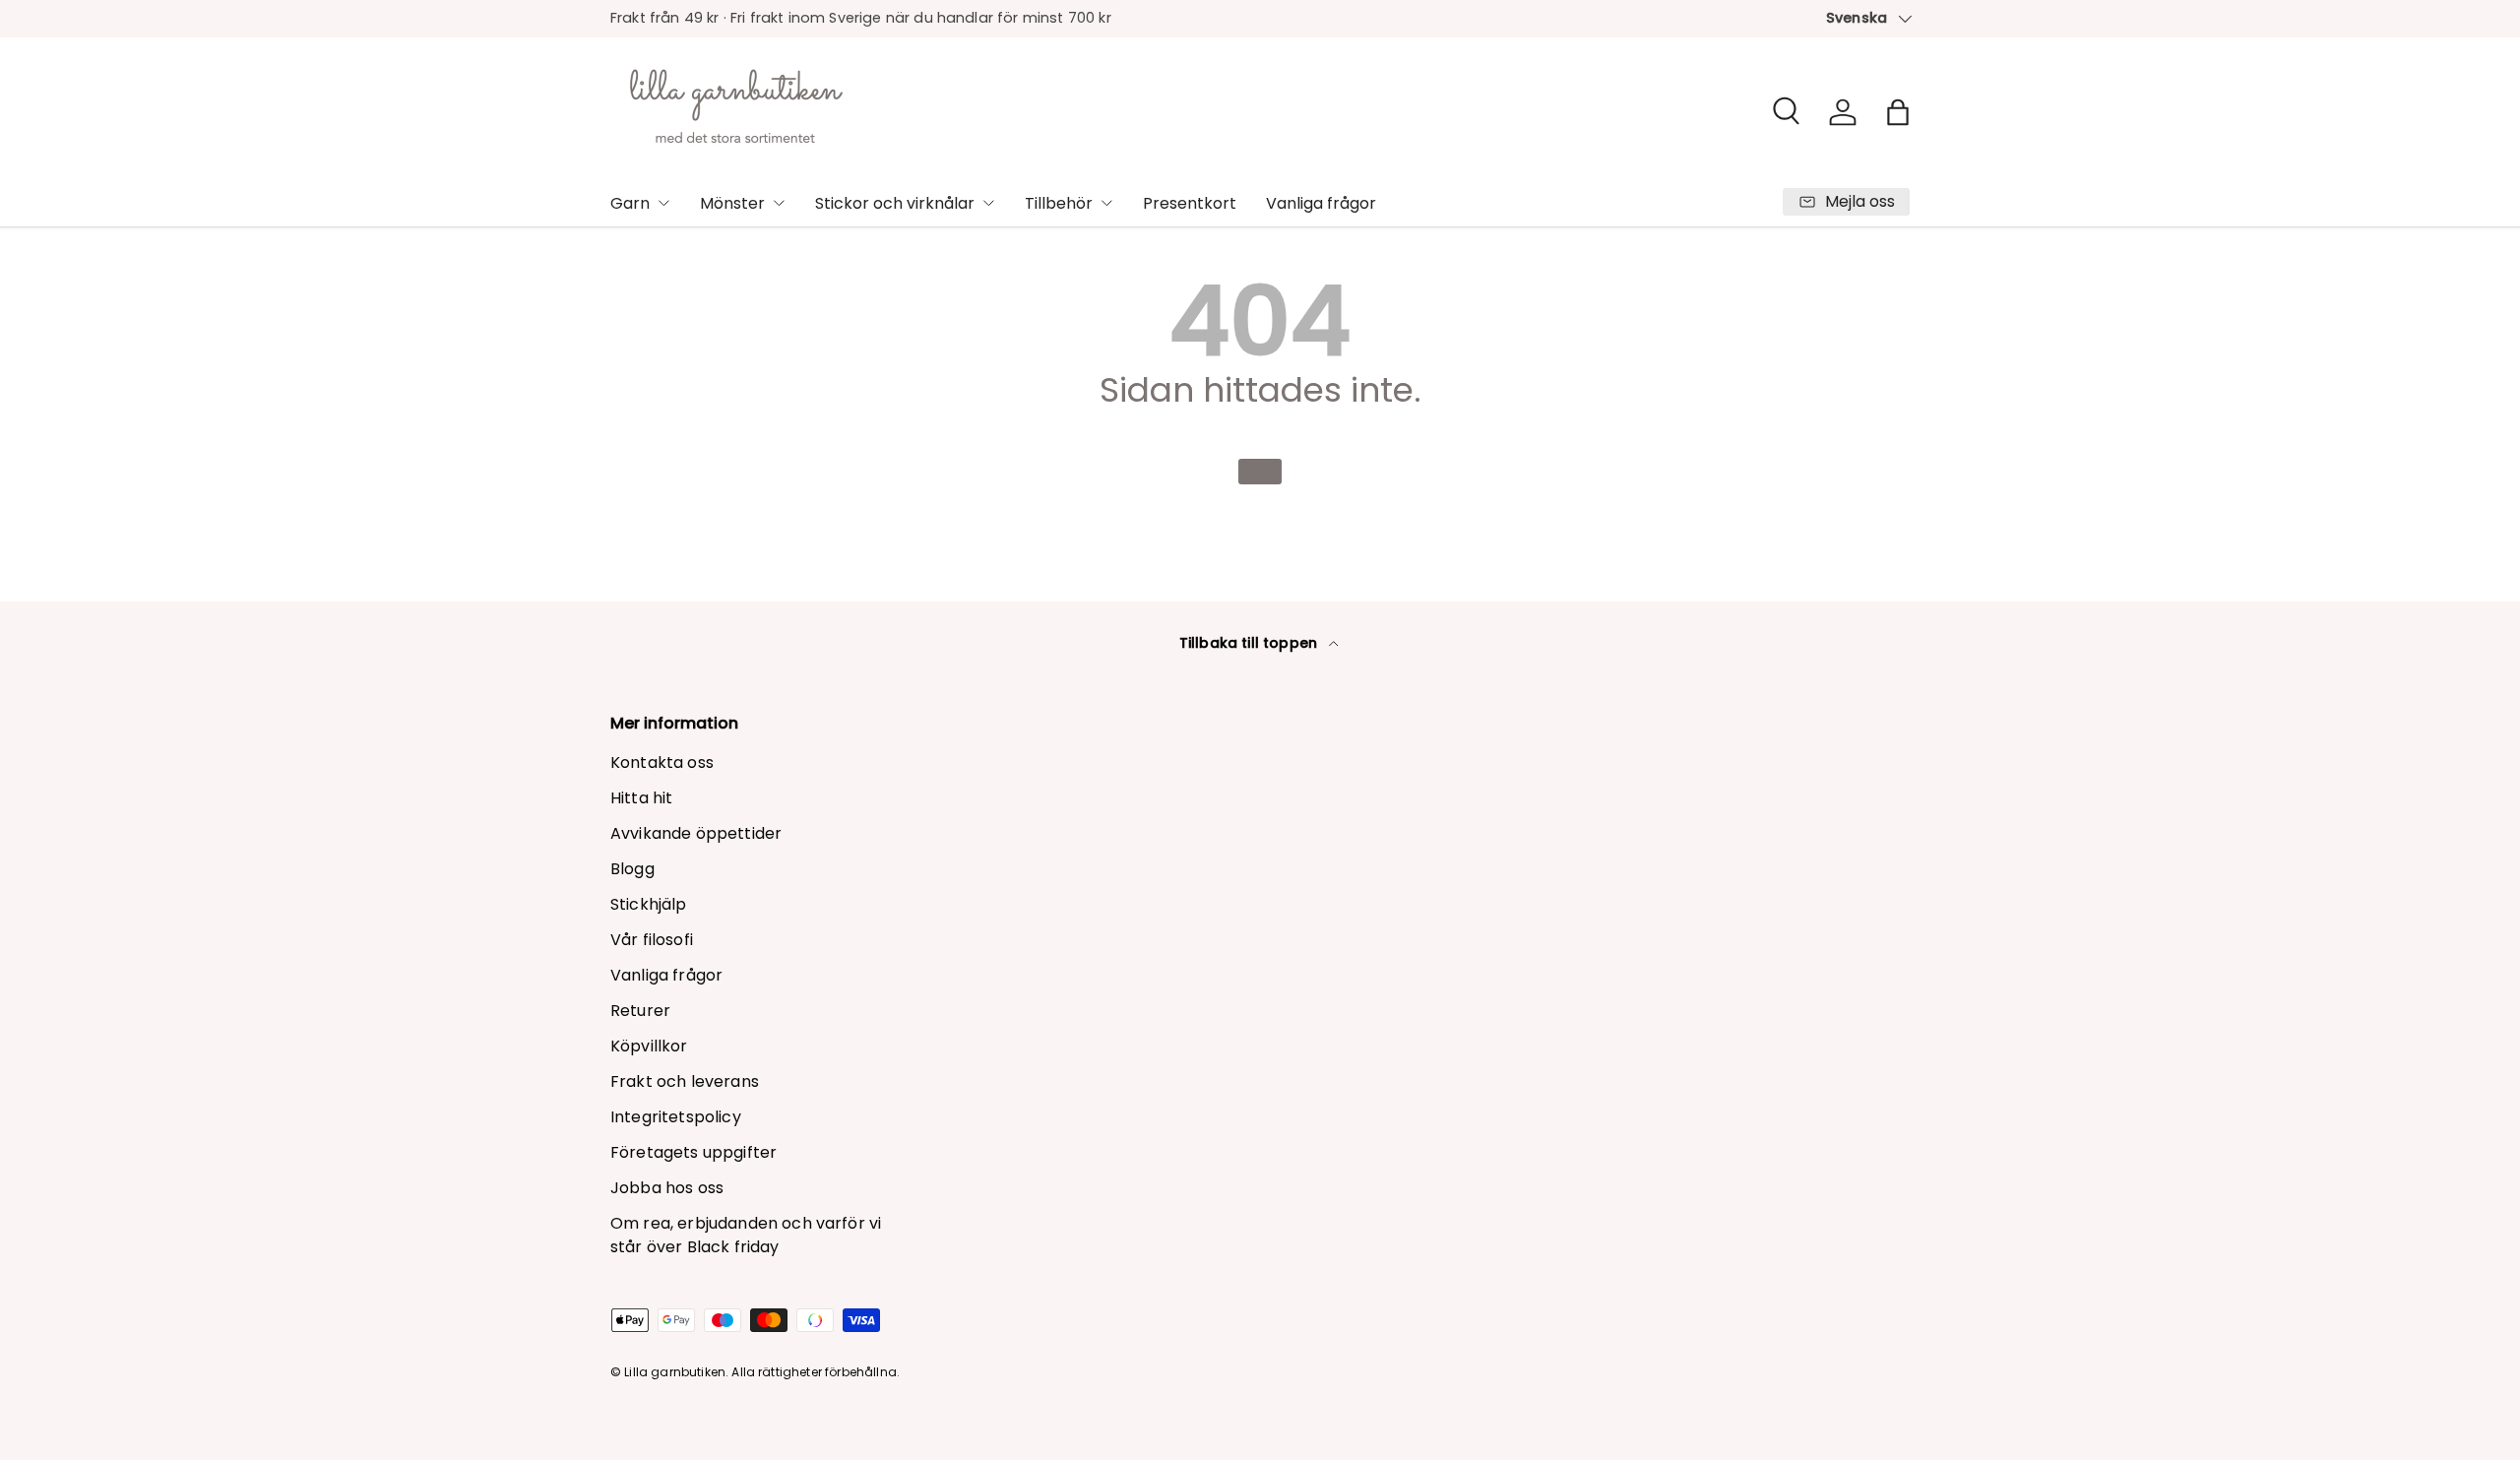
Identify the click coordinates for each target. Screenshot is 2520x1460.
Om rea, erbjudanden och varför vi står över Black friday (746, 1235)
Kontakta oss (662, 762)
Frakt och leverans (685, 1081)
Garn (630, 203)
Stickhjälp (649, 904)
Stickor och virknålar (895, 203)
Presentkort (1190, 203)
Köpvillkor (649, 1046)
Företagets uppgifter (693, 1152)
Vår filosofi (652, 940)
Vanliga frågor (1321, 203)
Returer (640, 1011)
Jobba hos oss (667, 1188)
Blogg (632, 869)
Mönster (732, 203)
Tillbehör (1059, 203)
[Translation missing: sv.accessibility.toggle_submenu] (663, 203)
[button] (1898, 112)
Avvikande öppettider (696, 833)
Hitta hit (641, 798)
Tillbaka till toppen (1250, 643)
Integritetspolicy (676, 1117)
